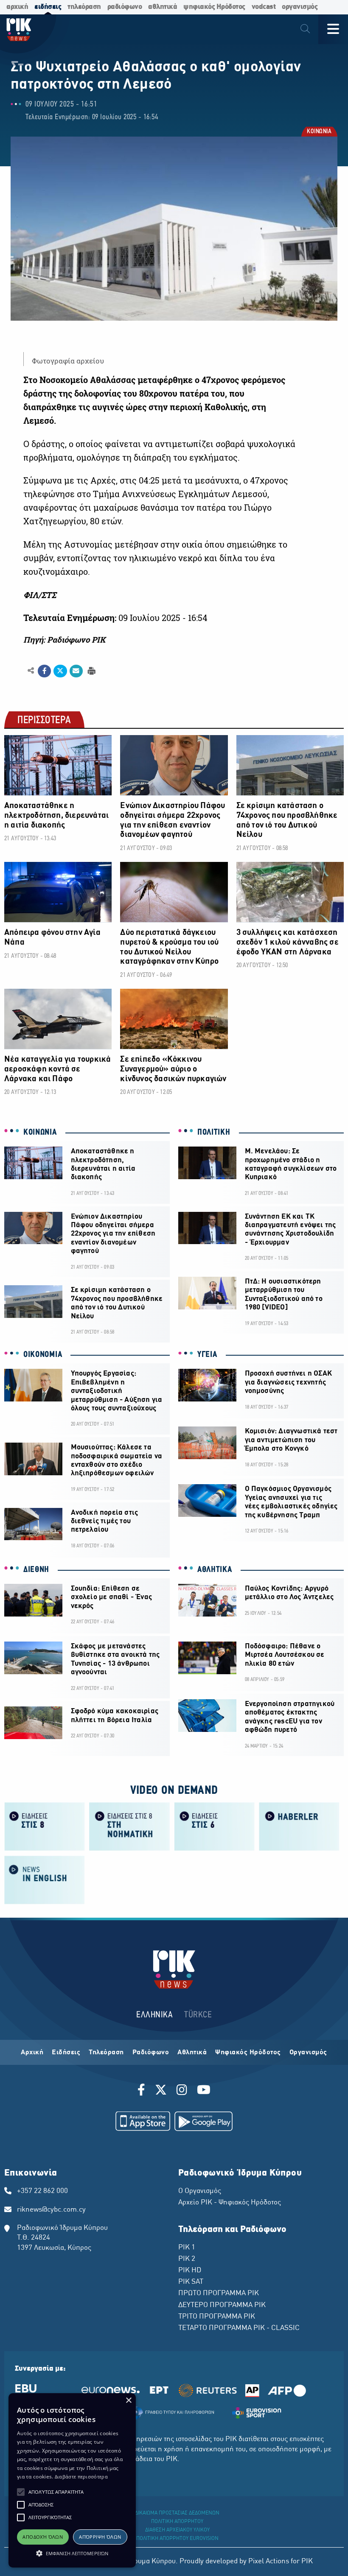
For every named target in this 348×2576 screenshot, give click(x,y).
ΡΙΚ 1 (187, 2248)
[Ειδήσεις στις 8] (45, 1826)
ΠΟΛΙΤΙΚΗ (214, 1133)
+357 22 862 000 (42, 2191)
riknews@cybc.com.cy (51, 2210)
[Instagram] (182, 2091)
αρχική (17, 7)
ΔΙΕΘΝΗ (36, 1570)
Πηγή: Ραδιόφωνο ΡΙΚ (64, 640)
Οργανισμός (308, 2053)
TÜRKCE (198, 2015)
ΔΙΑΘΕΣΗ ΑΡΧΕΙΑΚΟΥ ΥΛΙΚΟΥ (177, 2530)
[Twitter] (161, 2091)
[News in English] (45, 1879)
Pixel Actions (269, 2562)
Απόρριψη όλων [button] (100, 2537)
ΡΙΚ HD (190, 2271)
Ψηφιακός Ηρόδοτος (248, 2053)
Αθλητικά (192, 2053)
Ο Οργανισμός (200, 2191)
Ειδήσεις (66, 2053)
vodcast (264, 7)
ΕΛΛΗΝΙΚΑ (154, 2015)
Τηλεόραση (106, 2053)
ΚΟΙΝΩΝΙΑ (319, 132)
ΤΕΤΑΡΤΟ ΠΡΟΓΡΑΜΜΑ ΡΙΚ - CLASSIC (239, 2328)
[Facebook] (143, 2091)
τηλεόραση (84, 7)
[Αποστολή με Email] (76, 671)
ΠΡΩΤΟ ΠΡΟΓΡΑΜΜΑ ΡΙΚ (219, 2294)
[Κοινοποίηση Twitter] (60, 671)
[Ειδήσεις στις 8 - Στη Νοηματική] (129, 1826)
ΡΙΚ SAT (191, 2282)
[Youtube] (204, 2091)
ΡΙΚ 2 (187, 2259)
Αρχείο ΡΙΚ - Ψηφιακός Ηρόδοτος (230, 2203)
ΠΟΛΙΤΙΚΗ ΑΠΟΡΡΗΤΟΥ (177, 2522)
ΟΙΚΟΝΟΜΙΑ (43, 1355)
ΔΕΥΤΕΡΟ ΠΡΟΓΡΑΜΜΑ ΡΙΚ (222, 2305)
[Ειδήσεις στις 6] (214, 1826)
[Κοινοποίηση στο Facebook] (44, 671)
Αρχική (32, 2053)
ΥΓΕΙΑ (207, 1355)
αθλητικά (163, 7)
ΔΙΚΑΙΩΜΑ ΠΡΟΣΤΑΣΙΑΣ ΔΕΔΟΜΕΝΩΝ (177, 2513)
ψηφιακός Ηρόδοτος (214, 7)
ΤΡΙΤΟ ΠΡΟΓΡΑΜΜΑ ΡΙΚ (217, 2317)
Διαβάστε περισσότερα (81, 2477)
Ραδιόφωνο (151, 2053)
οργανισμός (300, 7)
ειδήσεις (48, 7)
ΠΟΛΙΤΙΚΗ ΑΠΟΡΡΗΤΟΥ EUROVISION (177, 2539)
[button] (21, 2492)
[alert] (72, 2480)
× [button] (128, 2401)
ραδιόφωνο (125, 7)
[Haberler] (299, 1826)
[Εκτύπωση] (91, 670)
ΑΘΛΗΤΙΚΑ (215, 1570)
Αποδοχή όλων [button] (43, 2537)
